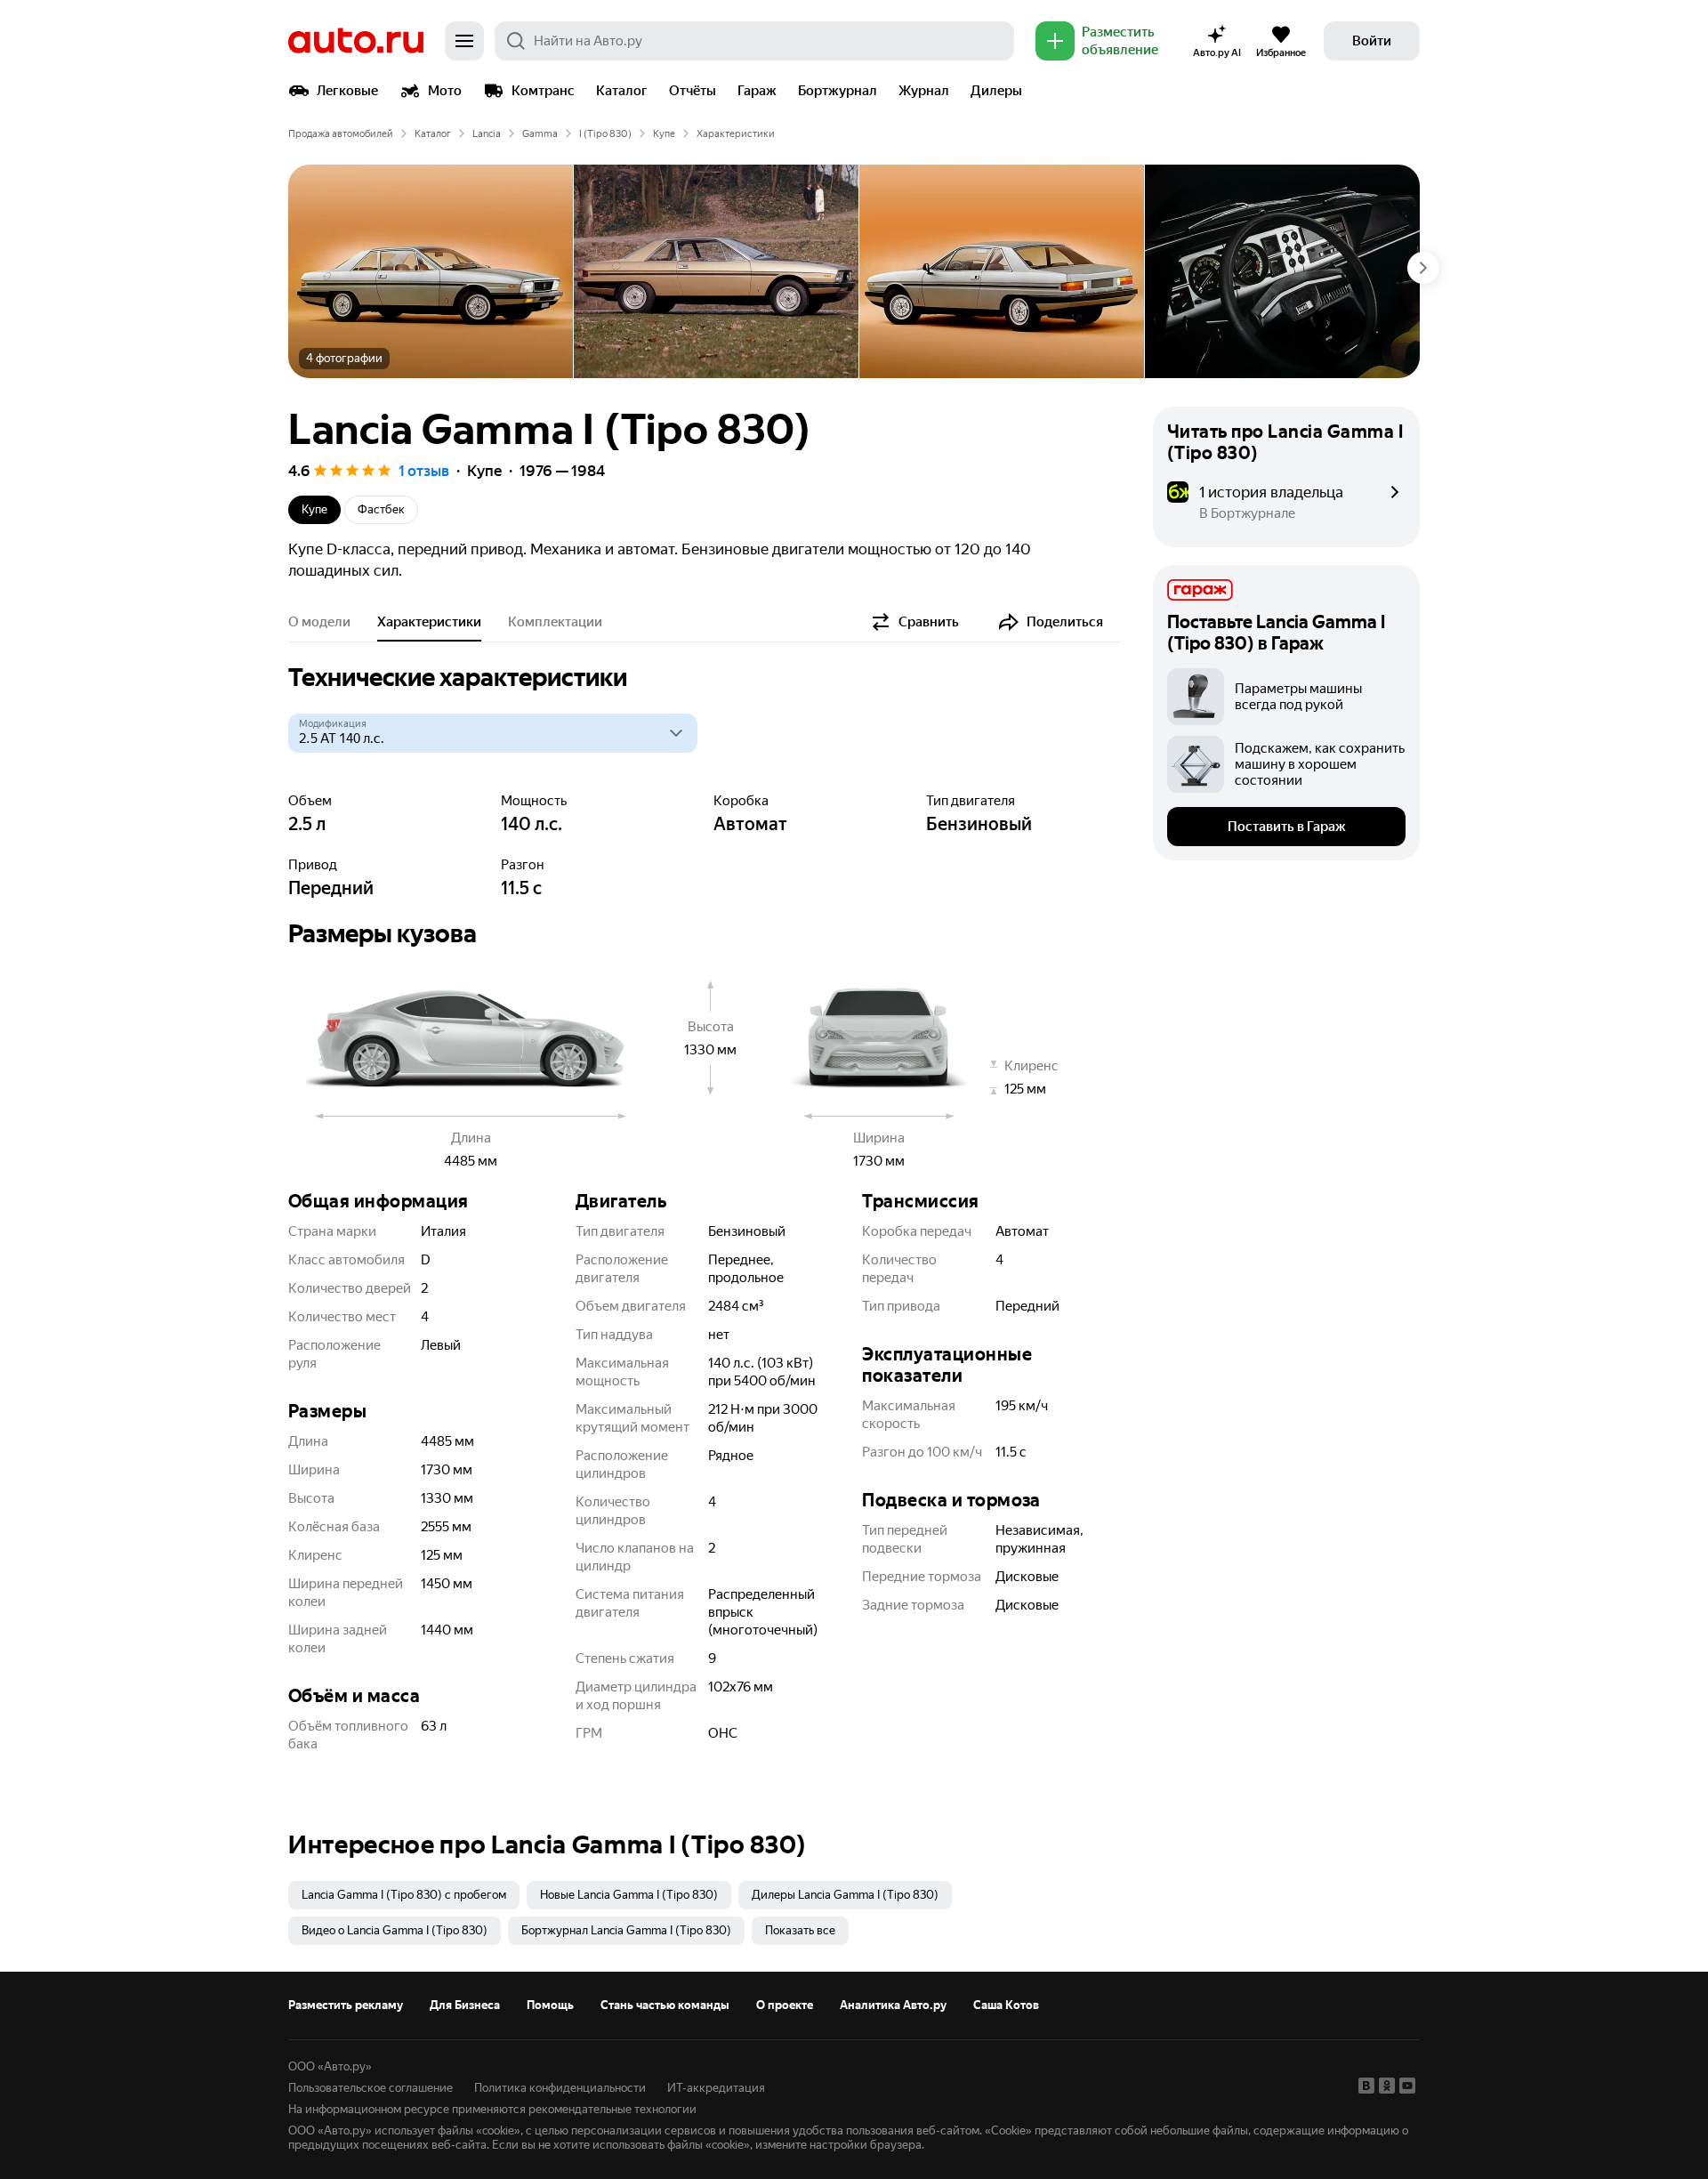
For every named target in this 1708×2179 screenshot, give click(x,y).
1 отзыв (424, 471)
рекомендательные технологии (612, 2109)
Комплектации (555, 622)
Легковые (347, 91)
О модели (319, 622)
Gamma (540, 134)
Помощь (550, 2005)
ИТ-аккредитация (716, 2088)
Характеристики (429, 622)
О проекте (785, 2005)
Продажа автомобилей (341, 134)
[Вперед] (1423, 268)
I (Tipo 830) (605, 134)
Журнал (924, 91)
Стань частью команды (665, 2005)
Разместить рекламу (346, 2005)
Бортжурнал (838, 91)
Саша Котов (1006, 2005)
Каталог (622, 91)
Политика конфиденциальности (560, 2088)
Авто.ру (356, 41)
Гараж (757, 91)
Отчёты (693, 91)
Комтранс (543, 91)
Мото (445, 91)
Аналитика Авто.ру (893, 2005)
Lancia (487, 134)
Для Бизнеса (465, 2005)
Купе (664, 134)
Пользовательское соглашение (371, 2088)
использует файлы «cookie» (447, 2131)
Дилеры (996, 91)
